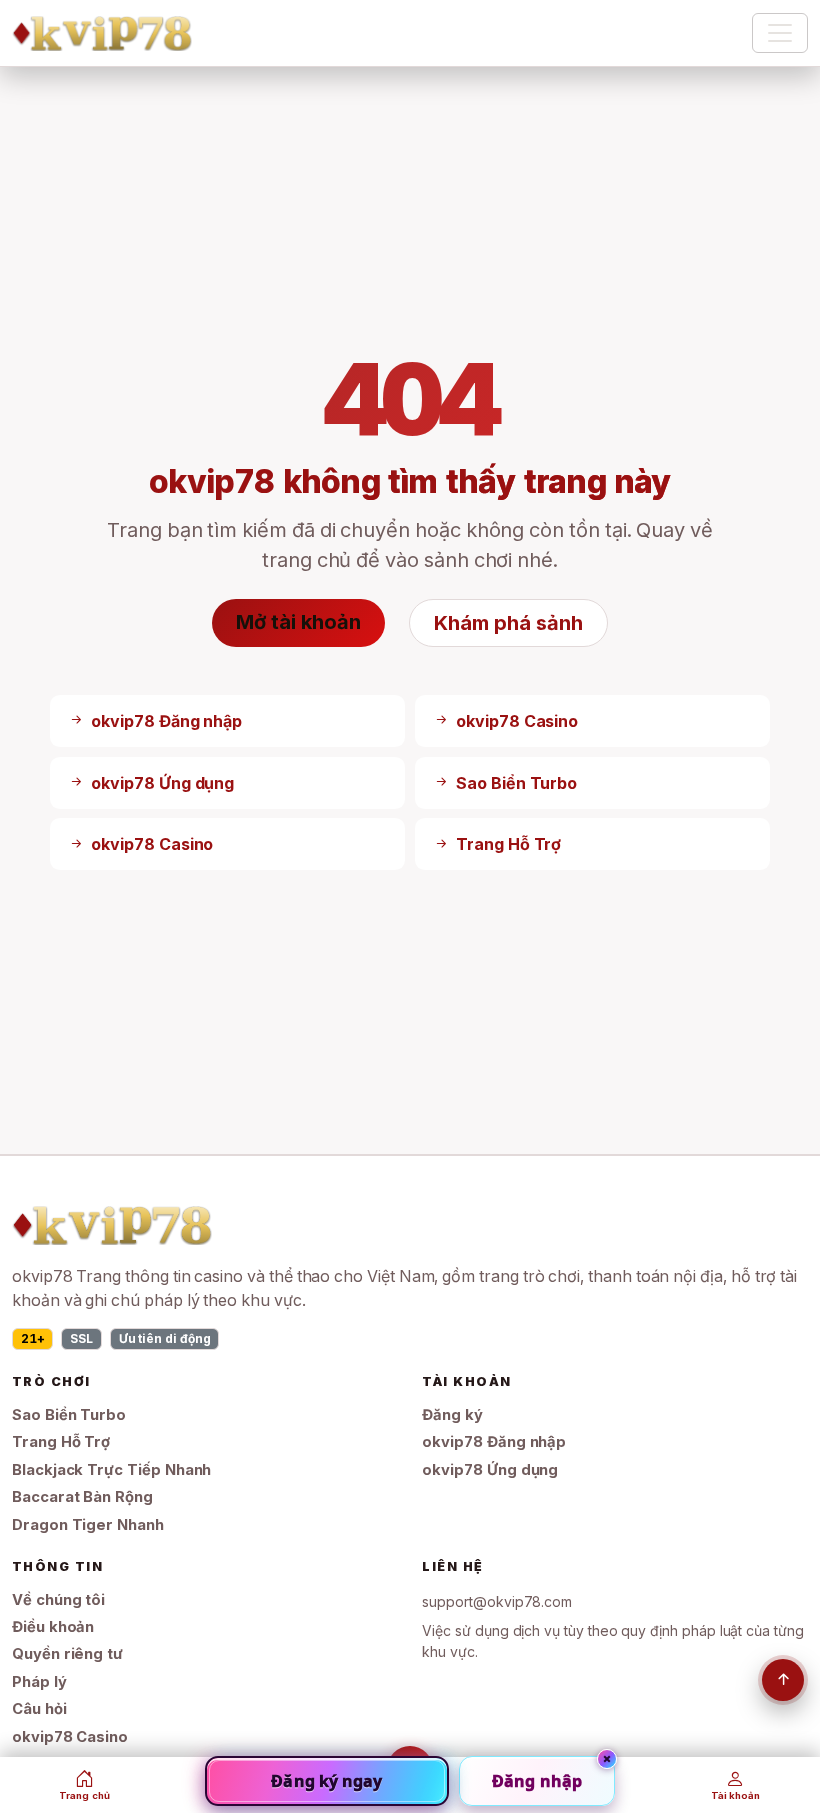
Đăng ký (452, 1415)
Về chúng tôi (58, 1600)
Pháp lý (39, 1682)
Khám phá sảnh (508, 623)
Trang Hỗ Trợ (61, 1442)
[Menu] (780, 33)
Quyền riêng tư (67, 1654)
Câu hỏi (39, 1709)
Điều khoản (53, 1627)
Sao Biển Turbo (69, 1415)
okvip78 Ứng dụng (490, 1470)
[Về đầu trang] (783, 1680)
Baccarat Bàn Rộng (82, 1497)
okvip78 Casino (70, 1737)
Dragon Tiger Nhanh (88, 1525)
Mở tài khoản (298, 622)
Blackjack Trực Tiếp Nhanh (111, 1470)
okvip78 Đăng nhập (494, 1442)
